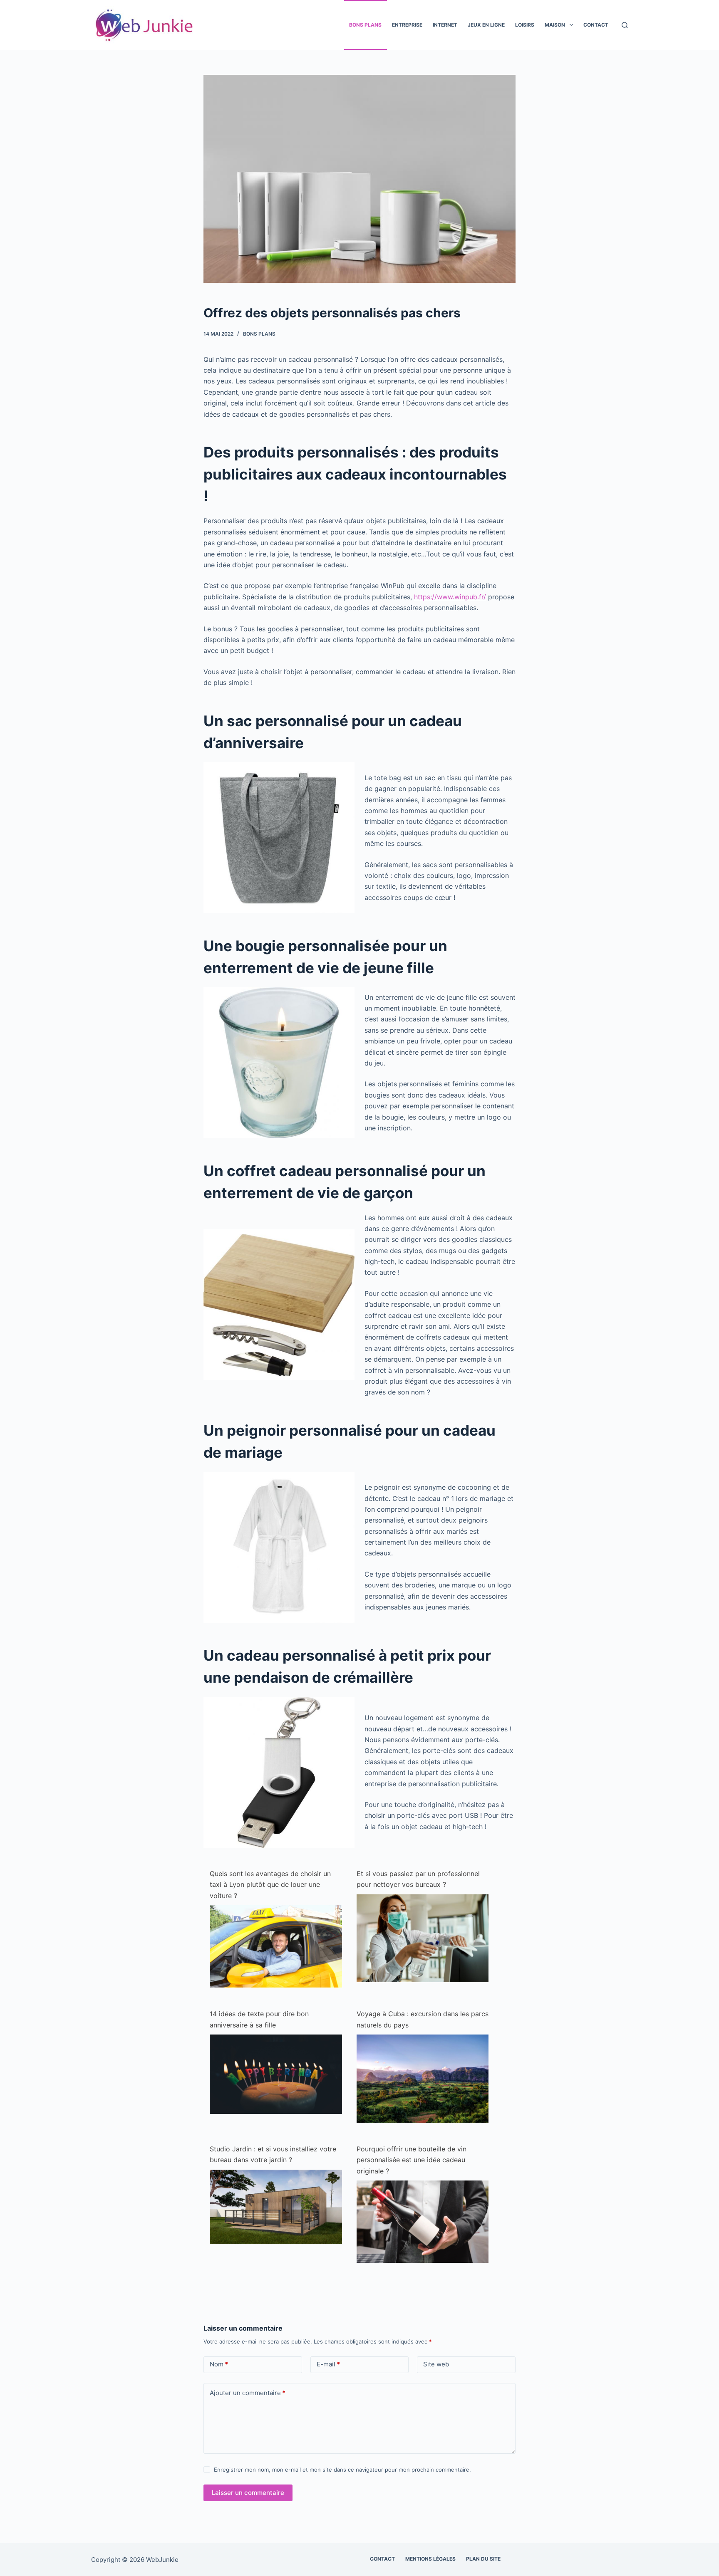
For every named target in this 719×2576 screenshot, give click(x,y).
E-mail (328, 2364)
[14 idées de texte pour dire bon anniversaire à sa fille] (276, 2074)
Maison (555, 25)
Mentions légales (430, 2559)
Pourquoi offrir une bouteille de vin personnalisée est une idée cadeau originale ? (412, 2160)
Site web (436, 2364)
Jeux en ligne (486, 25)
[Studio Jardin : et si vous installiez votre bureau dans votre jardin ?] (276, 2206)
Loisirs (525, 25)
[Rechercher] (625, 25)
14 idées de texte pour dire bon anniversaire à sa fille (259, 2019)
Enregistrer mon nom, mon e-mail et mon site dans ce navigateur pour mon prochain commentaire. (342, 2470)
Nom (219, 2364)
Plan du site (483, 2559)
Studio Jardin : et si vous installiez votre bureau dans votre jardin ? (273, 2154)
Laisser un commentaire (248, 2493)
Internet (445, 25)
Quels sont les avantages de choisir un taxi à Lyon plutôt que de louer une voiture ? (270, 1885)
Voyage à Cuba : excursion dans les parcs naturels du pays (423, 2019)
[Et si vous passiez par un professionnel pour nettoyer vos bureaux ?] (423, 1938)
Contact (596, 25)
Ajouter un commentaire (248, 2393)
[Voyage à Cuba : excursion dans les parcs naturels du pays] (423, 2078)
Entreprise (407, 25)
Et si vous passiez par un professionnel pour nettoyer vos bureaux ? (418, 1879)
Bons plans (365, 25)
